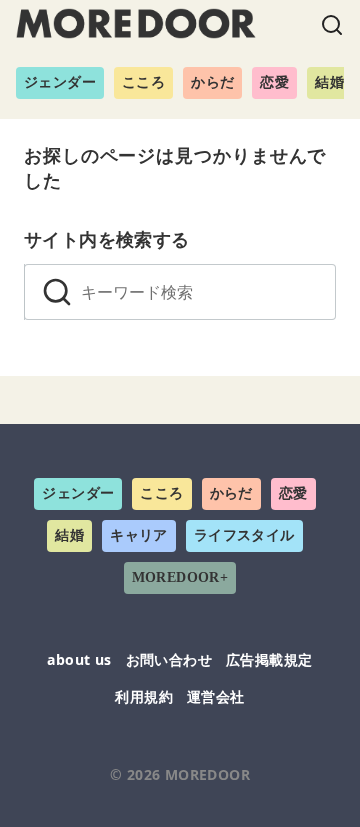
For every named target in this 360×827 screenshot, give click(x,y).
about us (79, 659)
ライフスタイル (244, 535)
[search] (56, 292)
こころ (143, 82)
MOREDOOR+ (180, 577)
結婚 (329, 82)
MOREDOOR (207, 774)
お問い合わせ (169, 659)
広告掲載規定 (269, 659)
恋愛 (274, 82)
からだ (212, 82)
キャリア (139, 535)
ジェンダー (60, 82)
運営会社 (216, 696)
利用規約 (144, 696)
